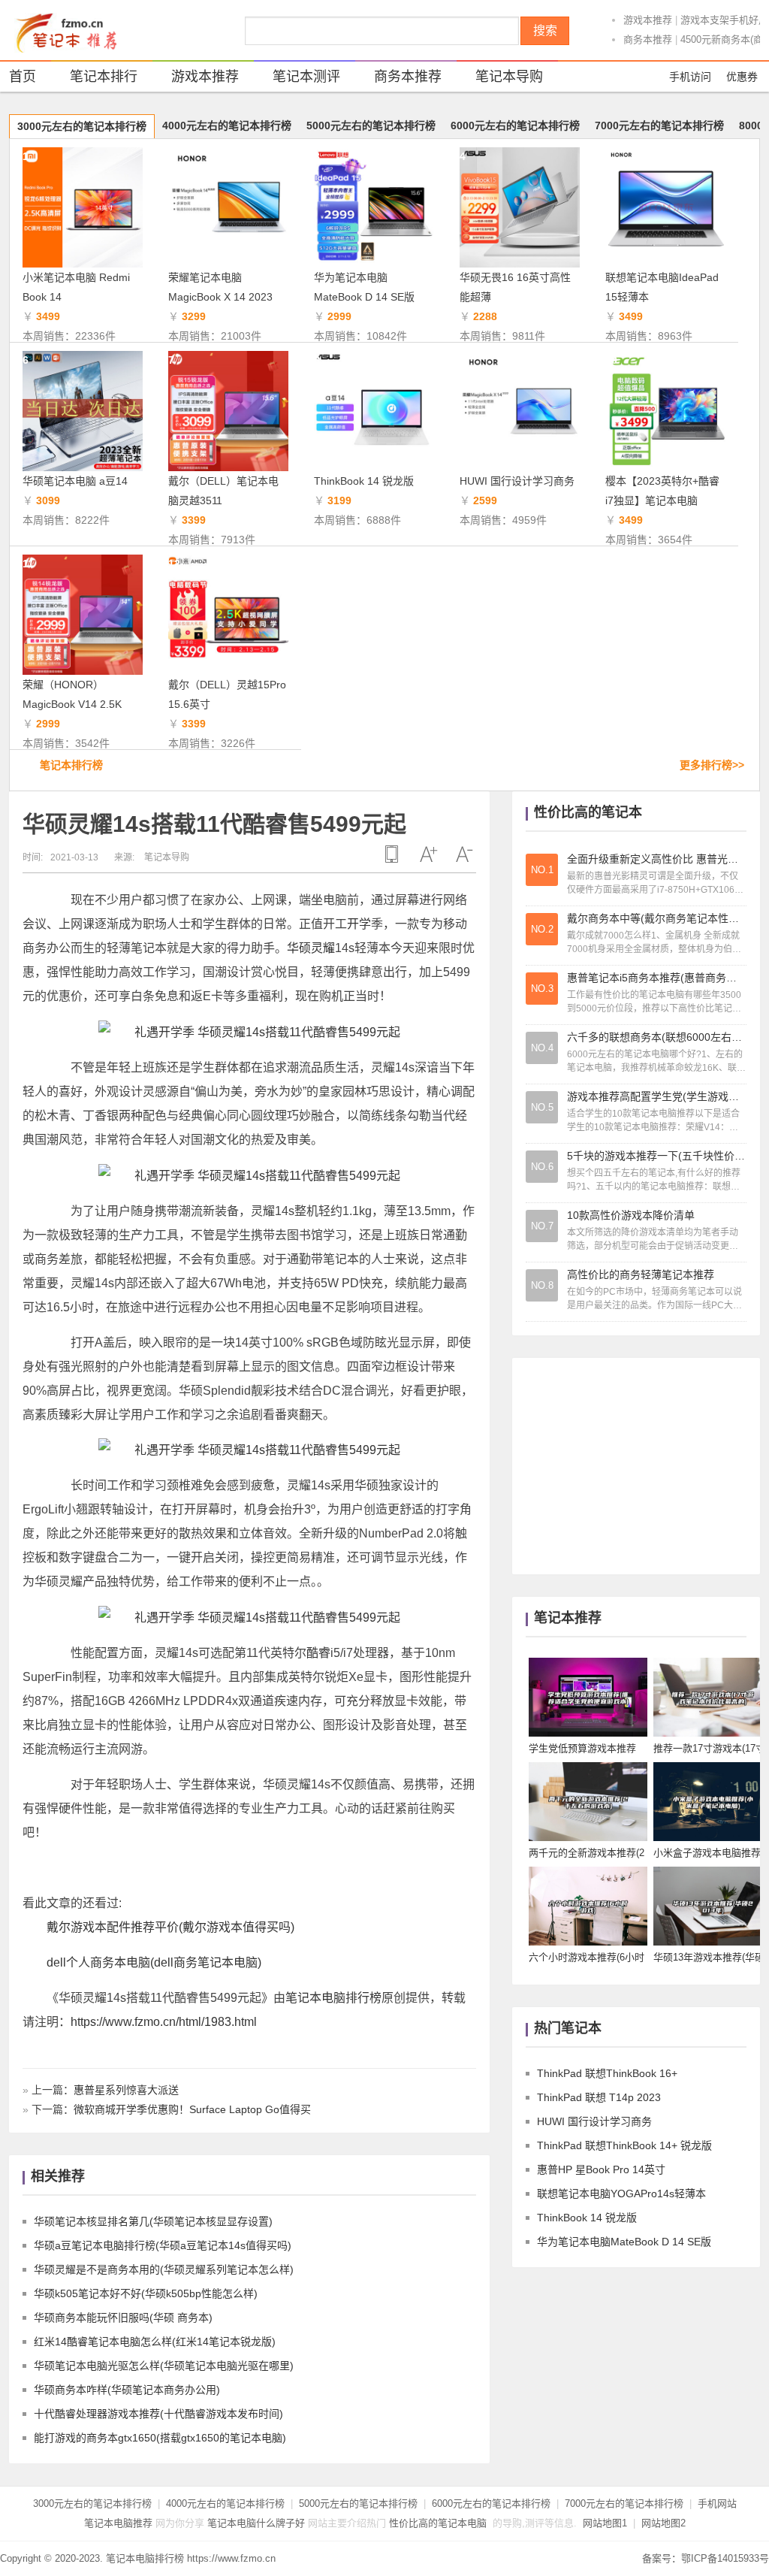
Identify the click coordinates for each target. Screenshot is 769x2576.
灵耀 (323, 948)
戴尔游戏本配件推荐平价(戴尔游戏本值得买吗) (170, 1927)
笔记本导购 (509, 77)
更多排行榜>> (712, 765)
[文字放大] (428, 854)
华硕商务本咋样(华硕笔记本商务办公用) (127, 2390)
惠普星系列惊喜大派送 (126, 2090)
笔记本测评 (306, 77)
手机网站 (717, 2503)
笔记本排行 (104, 77)
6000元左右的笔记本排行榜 (515, 125)
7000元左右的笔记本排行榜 (659, 125)
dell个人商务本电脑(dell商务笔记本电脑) (154, 1962)
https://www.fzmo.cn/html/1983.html (164, 2022)
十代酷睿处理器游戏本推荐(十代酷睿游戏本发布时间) (158, 2414)
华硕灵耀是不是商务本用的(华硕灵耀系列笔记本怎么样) (164, 2269)
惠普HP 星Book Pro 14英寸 (601, 2169)
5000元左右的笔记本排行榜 (371, 125)
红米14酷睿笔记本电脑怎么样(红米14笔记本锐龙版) (155, 2342)
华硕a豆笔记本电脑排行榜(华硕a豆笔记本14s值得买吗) (163, 2245)
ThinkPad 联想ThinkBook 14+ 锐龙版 (624, 2145)
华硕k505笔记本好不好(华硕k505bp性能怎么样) (146, 2293)
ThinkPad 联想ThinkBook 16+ (607, 2073)
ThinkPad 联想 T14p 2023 (599, 2097)
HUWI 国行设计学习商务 (517, 481)
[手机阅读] (392, 854)
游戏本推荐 (648, 20)
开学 (359, 924)
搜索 (545, 30)
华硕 (299, 948)
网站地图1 (605, 2523)
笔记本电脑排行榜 (333, 1998)
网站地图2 (663, 2523)
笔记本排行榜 (71, 765)
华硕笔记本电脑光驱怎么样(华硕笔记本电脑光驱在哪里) (164, 2366)
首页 (23, 77)
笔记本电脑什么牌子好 (256, 2523)
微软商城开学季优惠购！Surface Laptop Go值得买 (192, 2109)
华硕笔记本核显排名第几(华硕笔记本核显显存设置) (153, 2221)
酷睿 (318, 1653)
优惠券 (742, 77)
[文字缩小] (464, 854)
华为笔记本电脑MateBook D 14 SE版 (624, 2242)
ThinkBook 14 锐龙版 (364, 481)
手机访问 (690, 77)
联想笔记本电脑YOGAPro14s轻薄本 (621, 2194)
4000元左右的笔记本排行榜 (227, 125)
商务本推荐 (648, 39)
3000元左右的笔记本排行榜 (82, 126)
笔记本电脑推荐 (118, 2523)
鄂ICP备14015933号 (725, 2558)
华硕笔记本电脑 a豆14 (75, 481)
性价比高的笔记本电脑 (438, 2523)
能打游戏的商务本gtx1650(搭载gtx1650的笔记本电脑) (160, 2438)
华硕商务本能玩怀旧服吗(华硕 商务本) (123, 2317)
